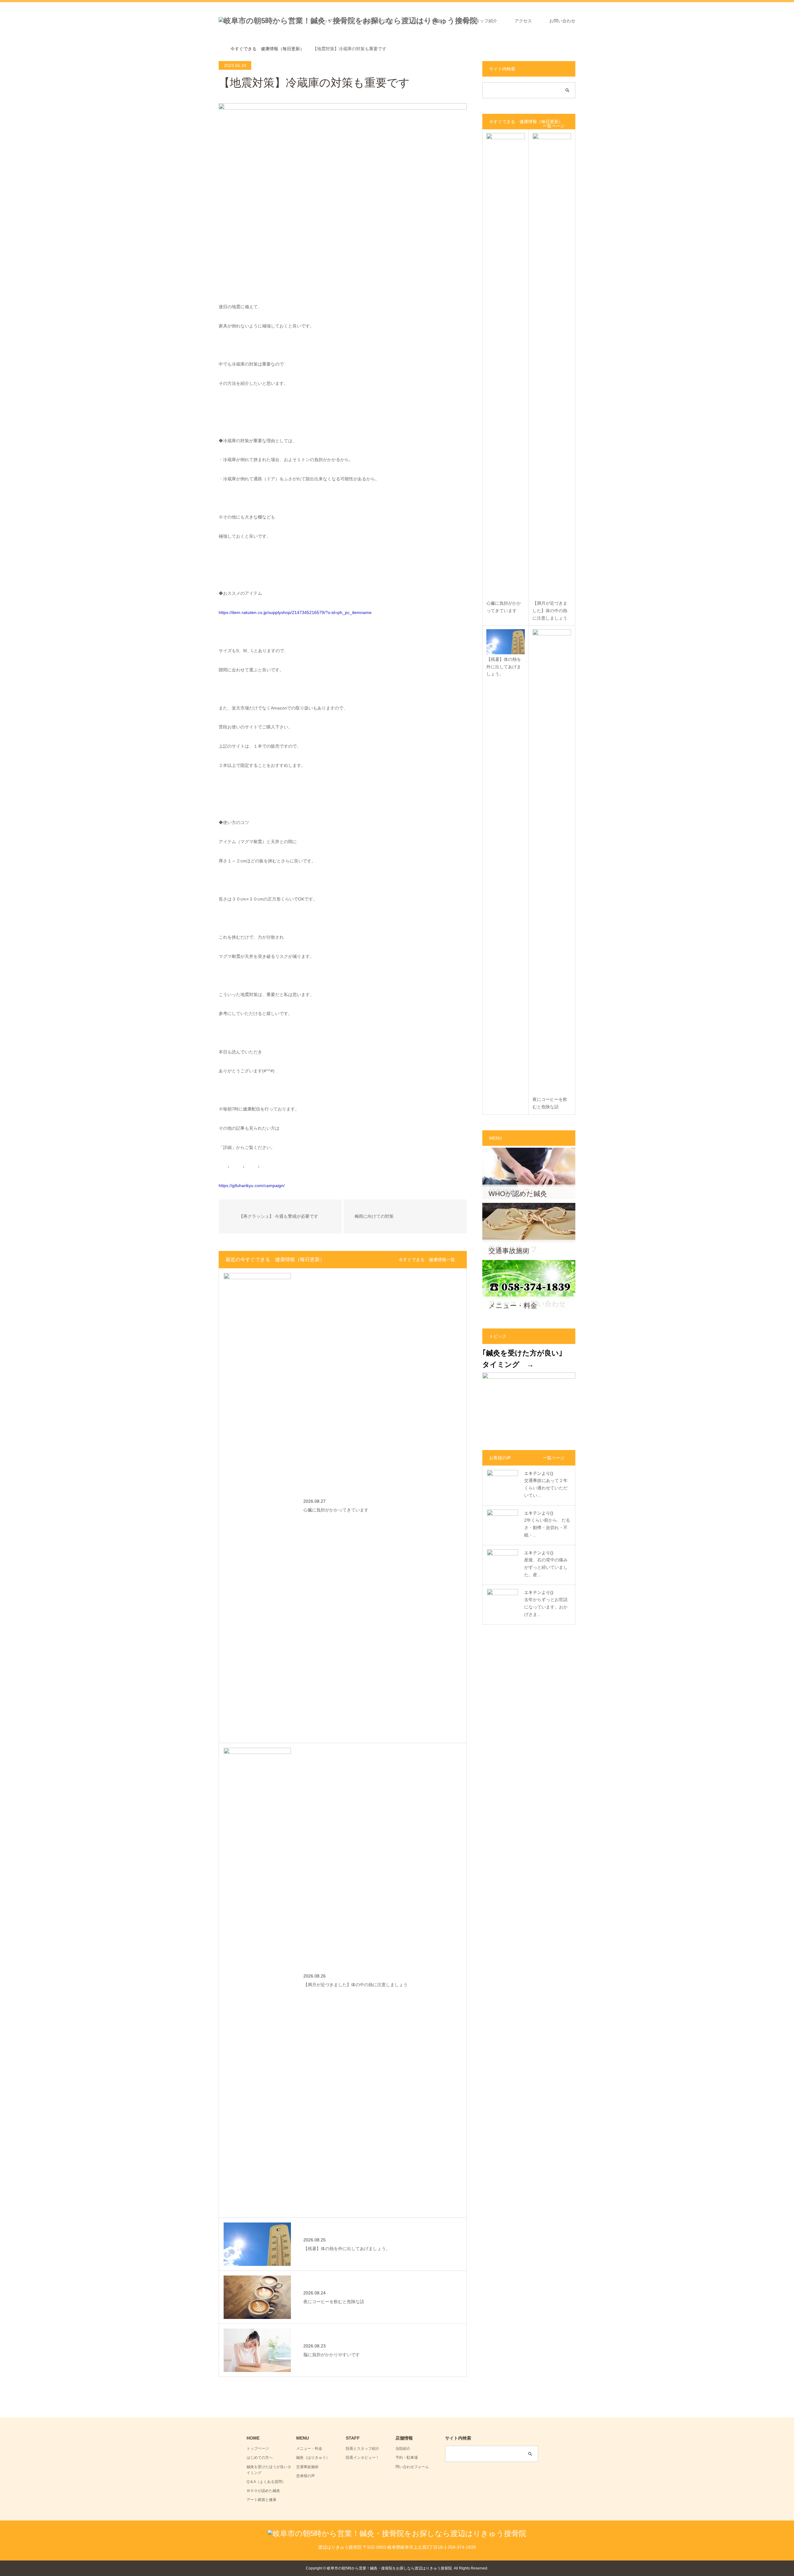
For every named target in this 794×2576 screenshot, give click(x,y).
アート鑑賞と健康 (261, 2500)
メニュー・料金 (426, 21)
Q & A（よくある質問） (266, 2482)
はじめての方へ (260, 2458)
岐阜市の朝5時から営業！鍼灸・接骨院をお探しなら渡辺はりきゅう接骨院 (389, 2568)
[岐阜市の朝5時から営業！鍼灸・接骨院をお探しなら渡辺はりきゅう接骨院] (397, 2533)
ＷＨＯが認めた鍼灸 (263, 2491)
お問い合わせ (562, 21)
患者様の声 (306, 2476)
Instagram (233, 2568)
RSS (242, 2568)
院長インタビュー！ (363, 2458)
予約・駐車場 (407, 2458)
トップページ (332, 21)
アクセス (523, 21)
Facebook (223, 2568)
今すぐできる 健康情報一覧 (427, 1260)
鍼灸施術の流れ (378, 21)
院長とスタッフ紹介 (478, 21)
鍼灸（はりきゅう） (313, 2458)
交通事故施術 (307, 2467)
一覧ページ (554, 126)
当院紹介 (403, 2449)
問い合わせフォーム (412, 2467)
